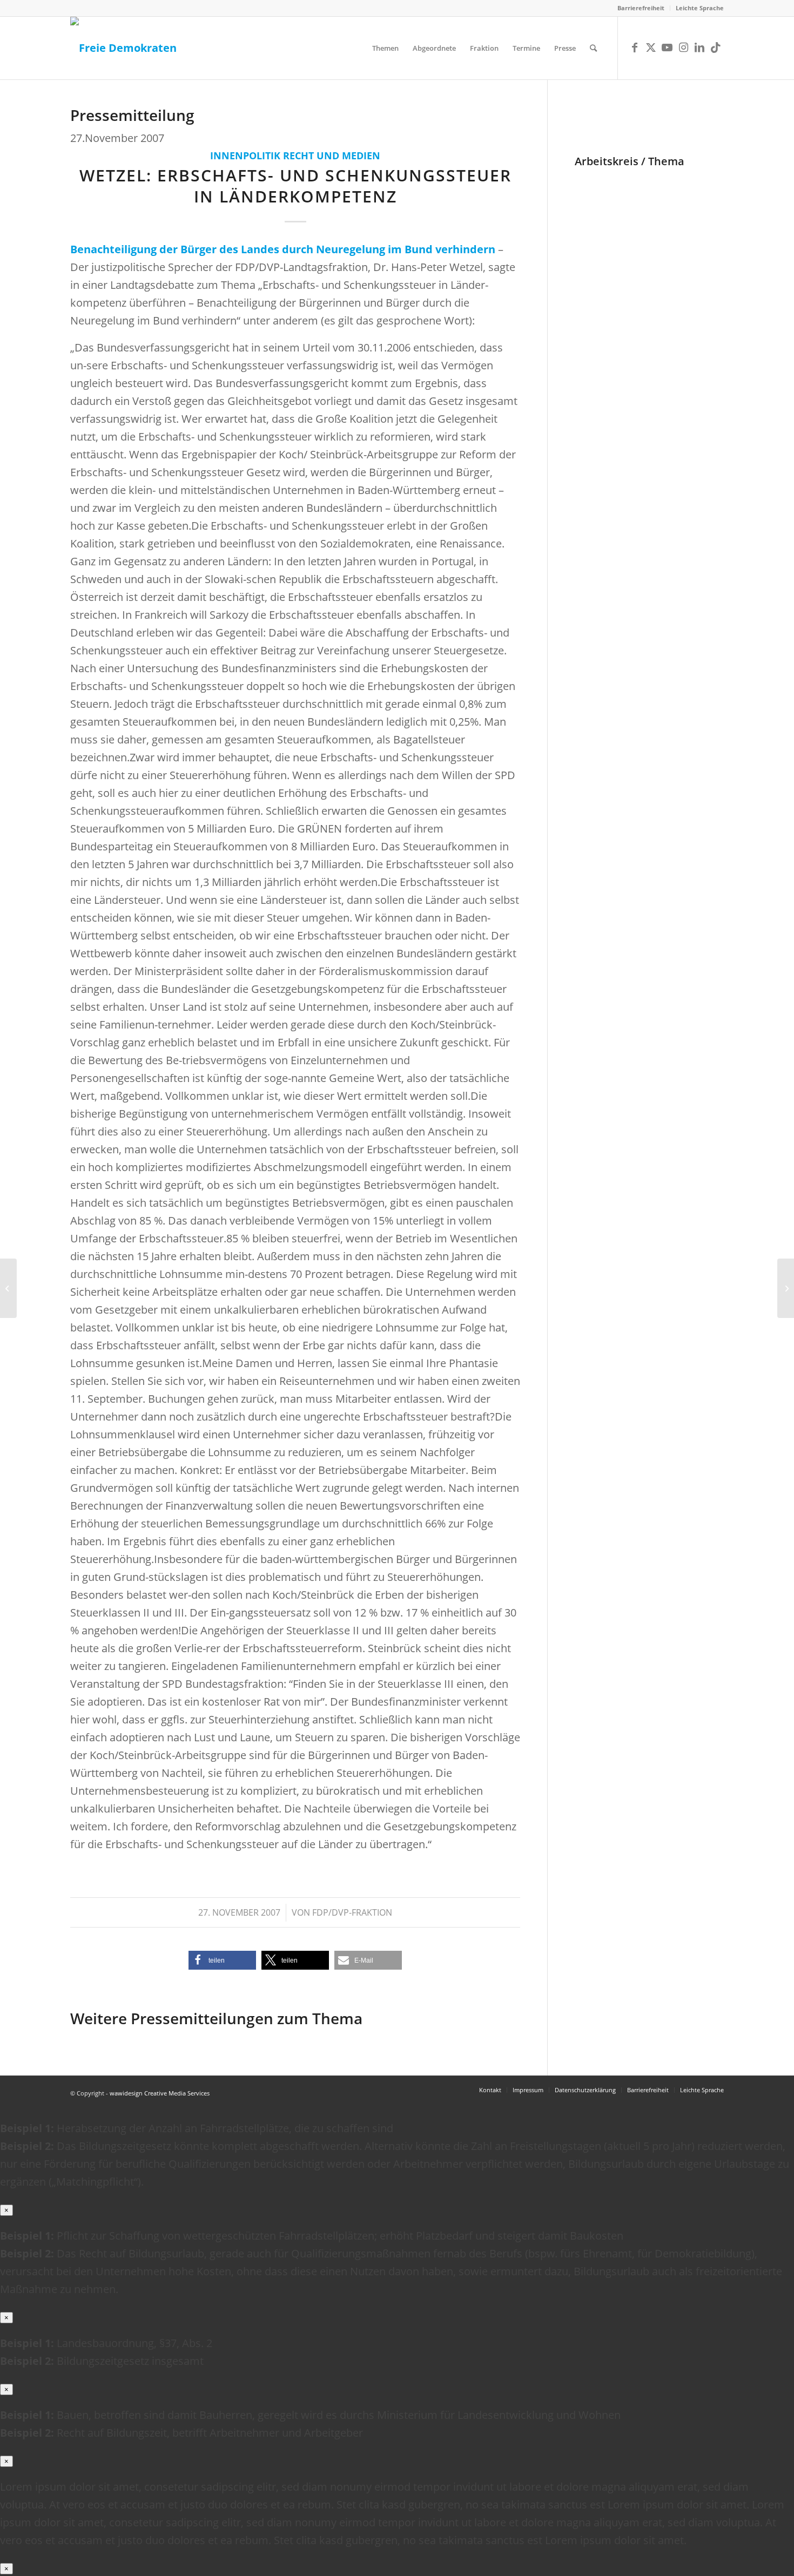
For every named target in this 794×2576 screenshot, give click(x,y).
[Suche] (593, 48)
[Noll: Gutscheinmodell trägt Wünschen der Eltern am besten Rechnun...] (8, 1288)
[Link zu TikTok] (716, 48)
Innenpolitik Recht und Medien (295, 155)
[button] (222, 1960)
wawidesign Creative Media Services (160, 2093)
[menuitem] (641, 8)
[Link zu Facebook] (635, 48)
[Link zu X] (651, 48)
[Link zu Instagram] (683, 48)
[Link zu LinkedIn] (699, 48)
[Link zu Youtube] (667, 48)
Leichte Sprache (700, 8)
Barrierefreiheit (641, 8)
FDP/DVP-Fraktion (352, 1912)
